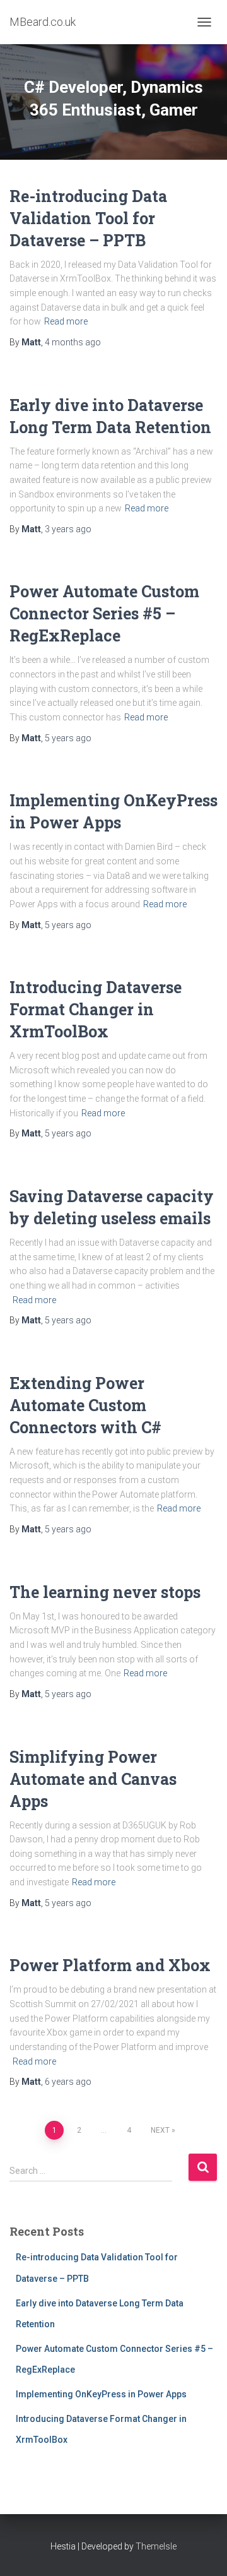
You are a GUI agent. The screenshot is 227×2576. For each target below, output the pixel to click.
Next (160, 2130)
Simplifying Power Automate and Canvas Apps (93, 1779)
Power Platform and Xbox (110, 1965)
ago (73, 342)
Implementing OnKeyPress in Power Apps (101, 2394)
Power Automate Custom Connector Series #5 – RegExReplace (104, 613)
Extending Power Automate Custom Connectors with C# (85, 1405)
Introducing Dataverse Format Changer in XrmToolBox (96, 1009)
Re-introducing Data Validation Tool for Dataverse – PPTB (88, 218)
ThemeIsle (156, 2546)
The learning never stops (105, 1592)
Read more (66, 321)
